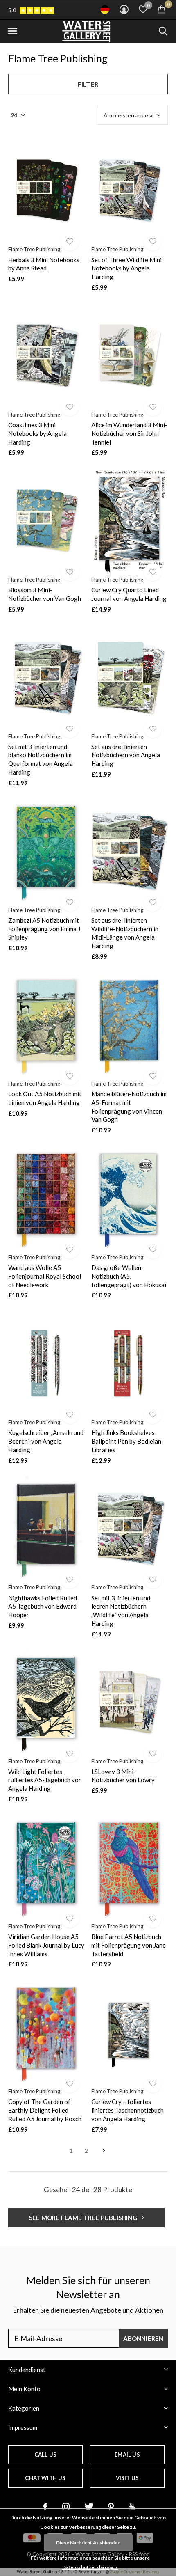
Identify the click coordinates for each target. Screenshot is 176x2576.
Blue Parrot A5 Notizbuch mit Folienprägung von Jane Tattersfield (129, 1945)
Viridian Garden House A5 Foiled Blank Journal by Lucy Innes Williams (46, 1945)
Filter (88, 84)
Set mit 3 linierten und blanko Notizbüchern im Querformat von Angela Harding (41, 759)
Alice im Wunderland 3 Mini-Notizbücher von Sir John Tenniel (129, 433)
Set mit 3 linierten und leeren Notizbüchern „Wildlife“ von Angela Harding (121, 1611)
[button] (12, 31)
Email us (127, 2455)
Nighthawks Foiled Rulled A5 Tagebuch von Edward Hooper (43, 1607)
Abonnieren (143, 2338)
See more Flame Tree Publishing (84, 2218)
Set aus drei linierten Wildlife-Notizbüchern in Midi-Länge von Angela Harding (125, 933)
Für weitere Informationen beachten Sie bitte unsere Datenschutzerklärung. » (90, 2562)
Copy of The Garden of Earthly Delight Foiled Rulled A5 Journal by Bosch (45, 2110)
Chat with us (45, 2478)
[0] (161, 9)
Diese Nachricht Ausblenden (88, 2543)
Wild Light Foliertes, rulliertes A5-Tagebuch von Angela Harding (45, 1780)
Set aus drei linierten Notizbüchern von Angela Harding (126, 755)
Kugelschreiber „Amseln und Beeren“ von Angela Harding (46, 1441)
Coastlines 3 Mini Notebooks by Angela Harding (37, 433)
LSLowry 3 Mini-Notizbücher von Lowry (123, 1776)
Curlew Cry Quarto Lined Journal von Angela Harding (129, 594)
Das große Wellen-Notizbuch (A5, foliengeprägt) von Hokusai (129, 1276)
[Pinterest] (111, 2507)
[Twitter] (89, 2507)
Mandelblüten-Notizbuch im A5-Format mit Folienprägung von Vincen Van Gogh (129, 1107)
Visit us (127, 2478)
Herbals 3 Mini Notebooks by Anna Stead (44, 264)
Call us (45, 2455)
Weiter (104, 2151)
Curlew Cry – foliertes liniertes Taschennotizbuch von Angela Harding (127, 2110)
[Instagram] (66, 2507)
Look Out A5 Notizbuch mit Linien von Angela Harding (45, 1098)
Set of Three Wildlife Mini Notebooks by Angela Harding (126, 268)
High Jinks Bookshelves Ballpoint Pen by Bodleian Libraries (126, 1441)
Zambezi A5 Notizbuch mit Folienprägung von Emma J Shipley (44, 929)
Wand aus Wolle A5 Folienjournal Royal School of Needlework (45, 1276)
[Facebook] (45, 2507)
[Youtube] (132, 2507)
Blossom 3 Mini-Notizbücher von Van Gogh (45, 594)
